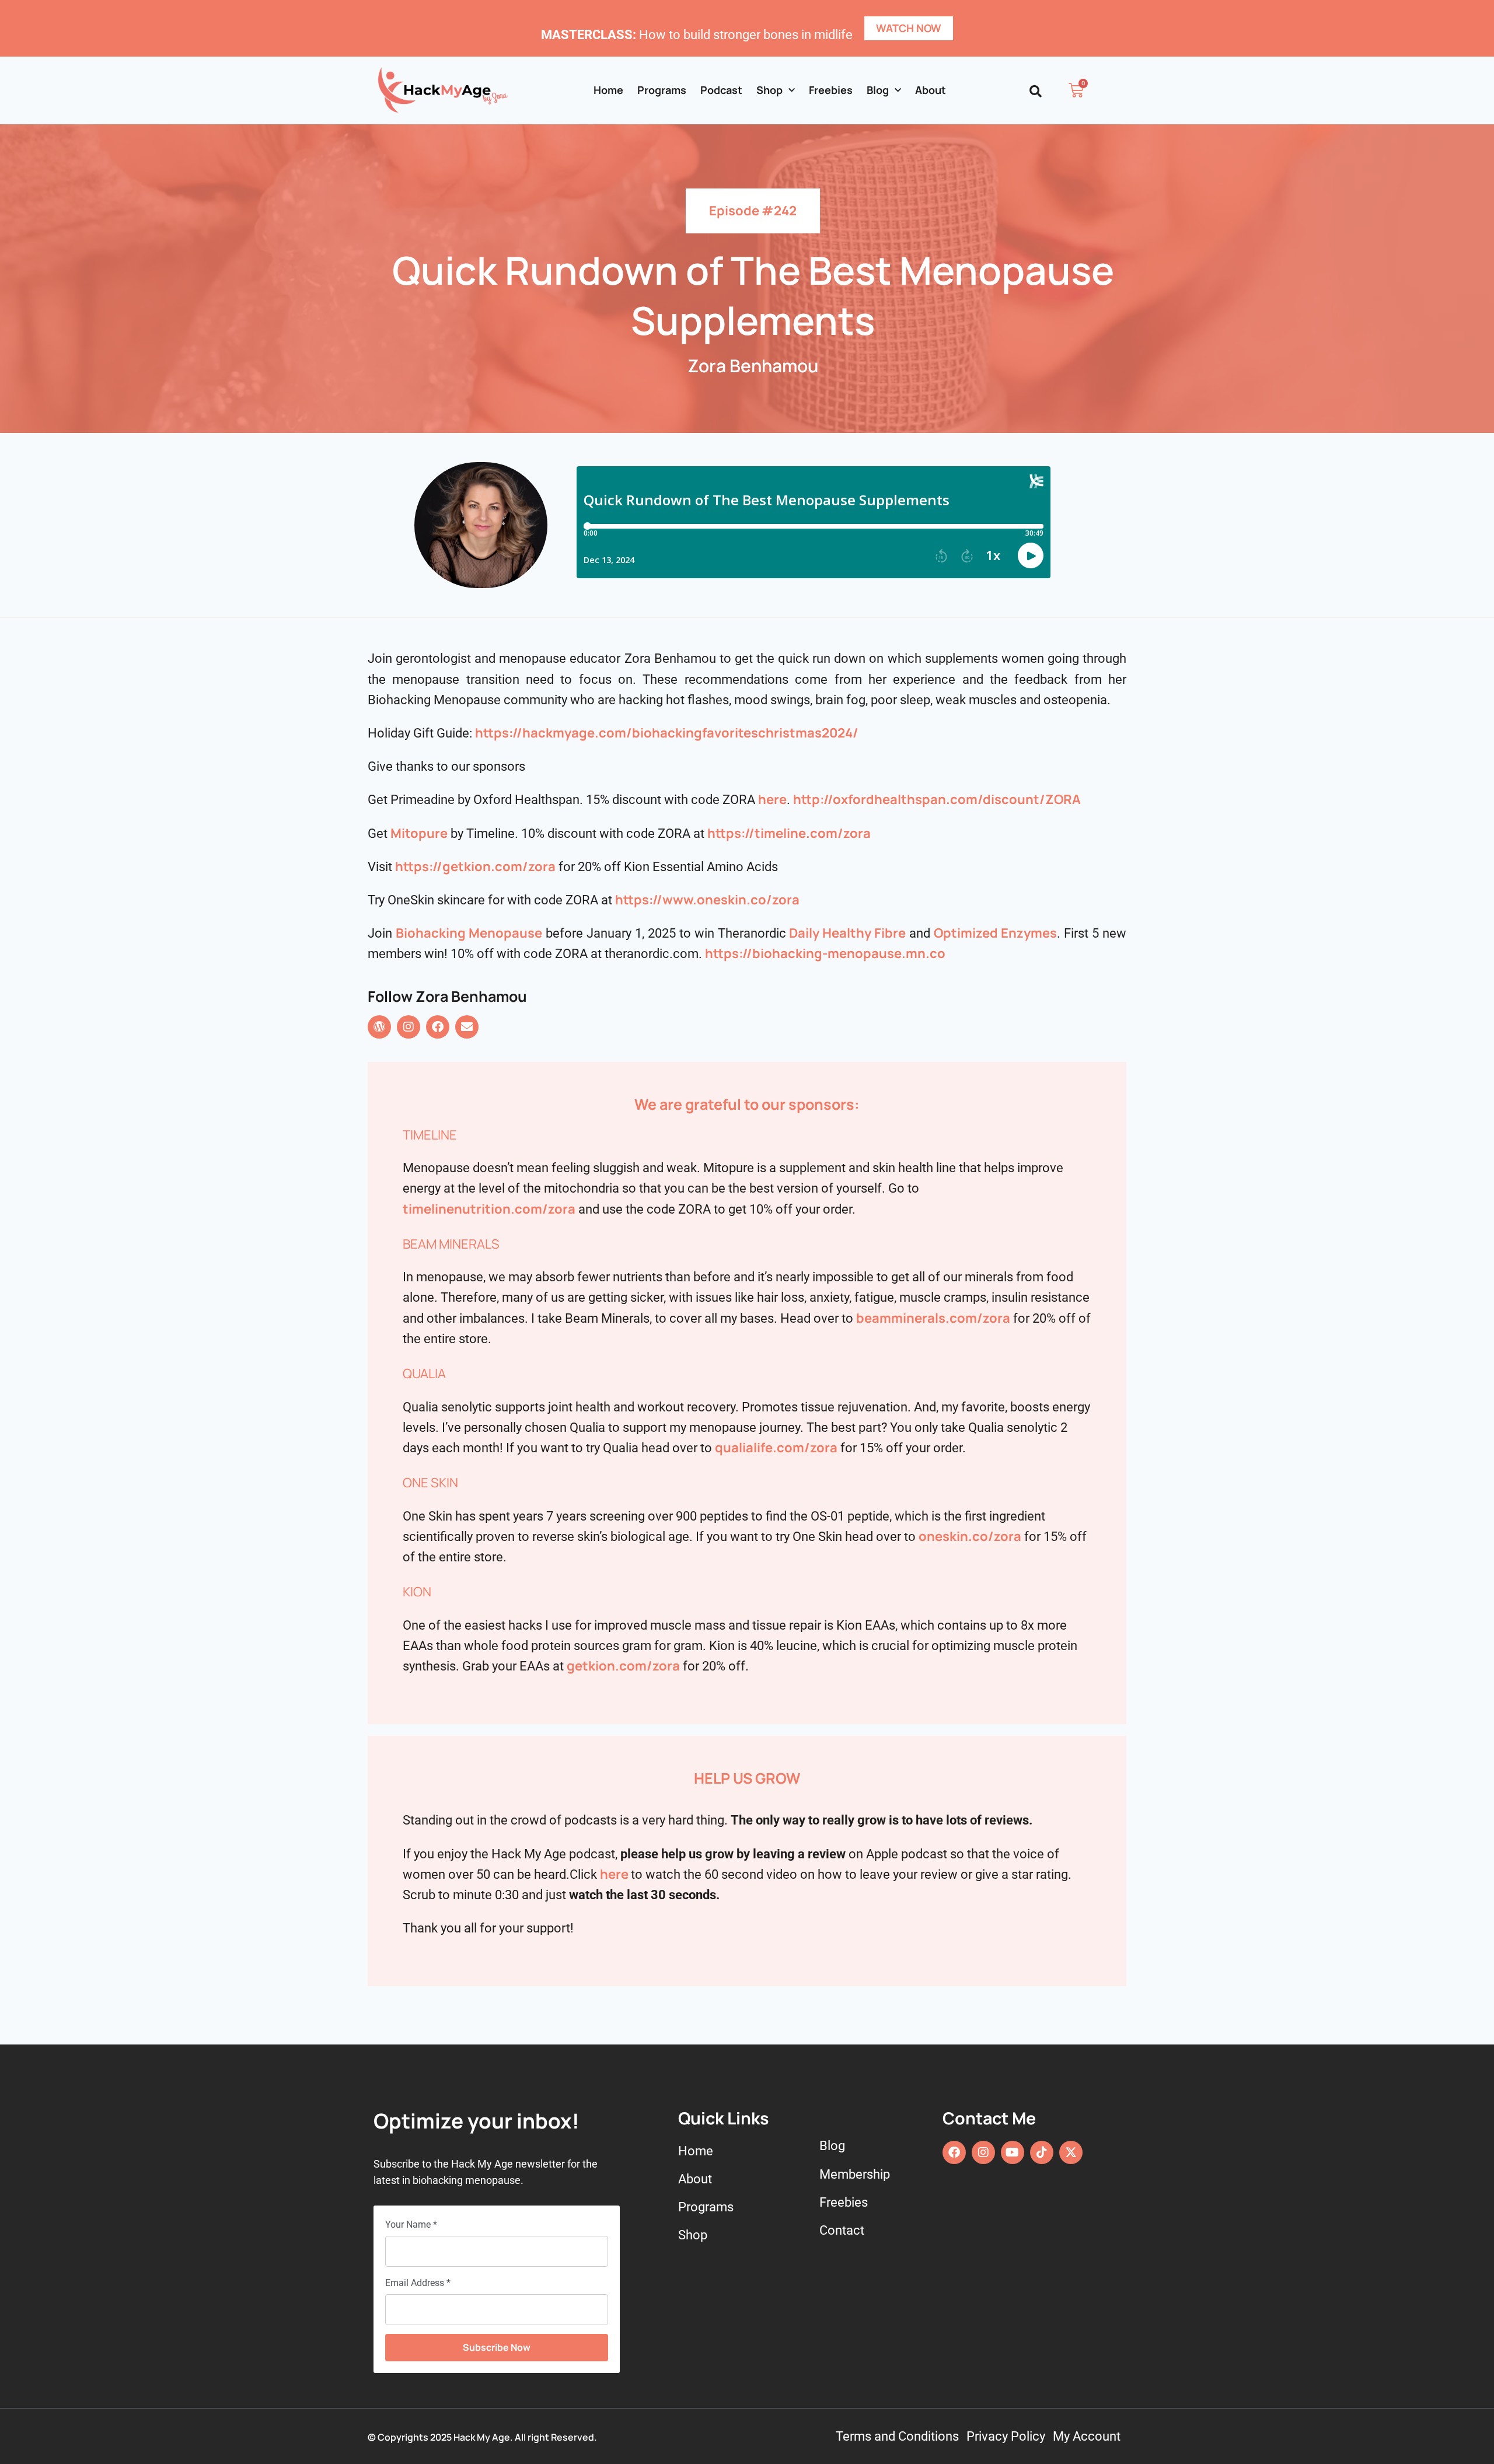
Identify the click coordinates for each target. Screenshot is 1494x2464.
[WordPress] (379, 1027)
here (614, 1874)
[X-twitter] (1071, 2152)
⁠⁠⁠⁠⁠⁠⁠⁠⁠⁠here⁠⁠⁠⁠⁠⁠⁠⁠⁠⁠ (772, 799)
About (931, 90)
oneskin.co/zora (970, 1536)
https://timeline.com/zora (789, 833)
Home (608, 90)
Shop (769, 90)
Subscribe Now (497, 2347)
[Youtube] (1013, 2152)
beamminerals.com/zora (933, 1318)
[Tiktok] (1042, 2152)
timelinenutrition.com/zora (489, 1209)
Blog (878, 90)
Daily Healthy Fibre (847, 933)
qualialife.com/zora (776, 1448)
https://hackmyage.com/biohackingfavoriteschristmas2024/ (667, 733)
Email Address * (418, 2283)
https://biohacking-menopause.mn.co (825, 953)
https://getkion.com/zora (475, 866)
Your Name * (411, 2224)
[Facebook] (438, 1027)
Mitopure (419, 833)
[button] (1036, 91)
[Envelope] (467, 1027)
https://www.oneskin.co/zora (707, 900)
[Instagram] (409, 1027)
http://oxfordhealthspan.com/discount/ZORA (937, 799)
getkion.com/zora (623, 1666)
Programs (662, 90)
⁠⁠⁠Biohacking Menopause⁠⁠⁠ (469, 933)
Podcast (721, 90)
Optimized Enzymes (995, 933)
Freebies (831, 90)
